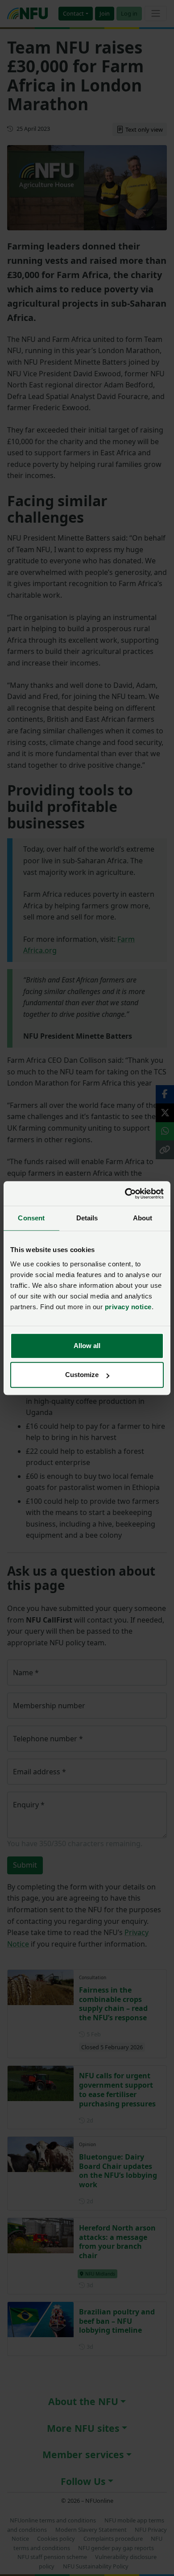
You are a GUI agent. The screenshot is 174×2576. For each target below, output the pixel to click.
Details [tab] (87, 1218)
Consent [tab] (31, 1218)
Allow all (87, 1346)
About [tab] (143, 1218)
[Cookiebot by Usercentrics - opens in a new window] (125, 1194)
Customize (82, 1375)
